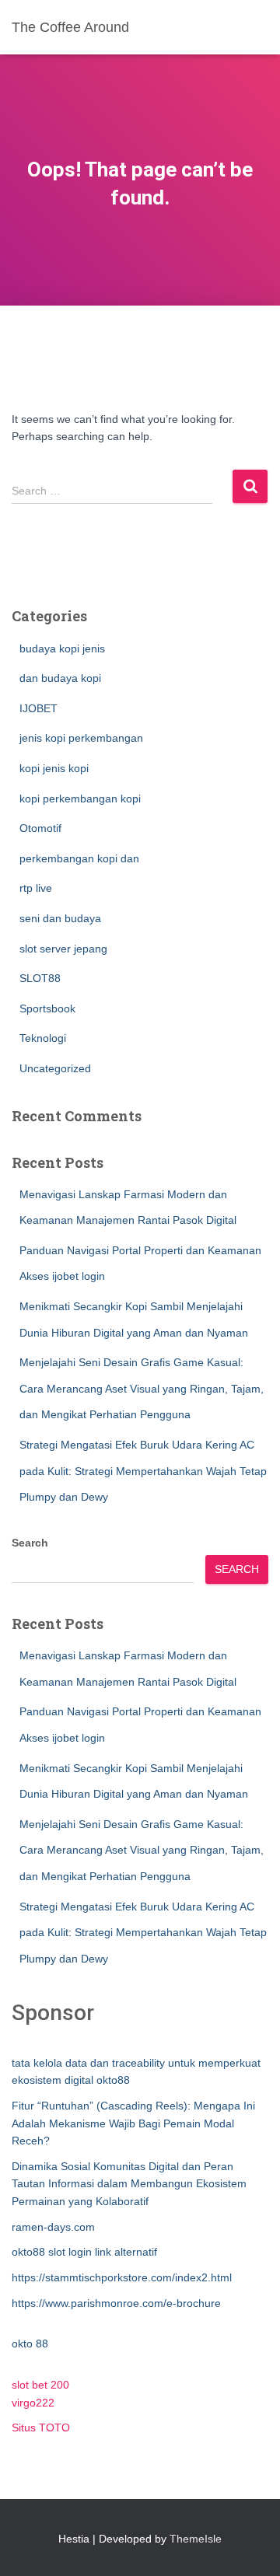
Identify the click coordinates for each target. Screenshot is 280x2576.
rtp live (36, 888)
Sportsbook (47, 1008)
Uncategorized (55, 1068)
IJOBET (38, 708)
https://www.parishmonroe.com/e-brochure (116, 2303)
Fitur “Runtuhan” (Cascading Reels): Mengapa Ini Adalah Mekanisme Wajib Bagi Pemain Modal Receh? (133, 2123)
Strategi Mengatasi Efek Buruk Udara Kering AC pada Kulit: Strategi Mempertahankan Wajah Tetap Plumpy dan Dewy (143, 1471)
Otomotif (40, 828)
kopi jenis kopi (54, 768)
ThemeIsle (196, 2539)
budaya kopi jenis (62, 648)
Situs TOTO (41, 2427)
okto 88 (30, 2344)
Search (30, 1543)
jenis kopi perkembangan (81, 738)
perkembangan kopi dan (79, 858)
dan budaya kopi (60, 678)
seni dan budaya (60, 918)
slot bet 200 (40, 2385)
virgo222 (33, 2403)
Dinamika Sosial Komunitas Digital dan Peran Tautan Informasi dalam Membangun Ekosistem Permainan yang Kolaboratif (129, 2184)
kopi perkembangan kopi (80, 799)
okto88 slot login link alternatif (84, 2252)
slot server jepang (63, 949)
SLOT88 (40, 978)
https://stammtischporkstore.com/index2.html (122, 2277)
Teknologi (43, 1038)
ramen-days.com (53, 2227)
